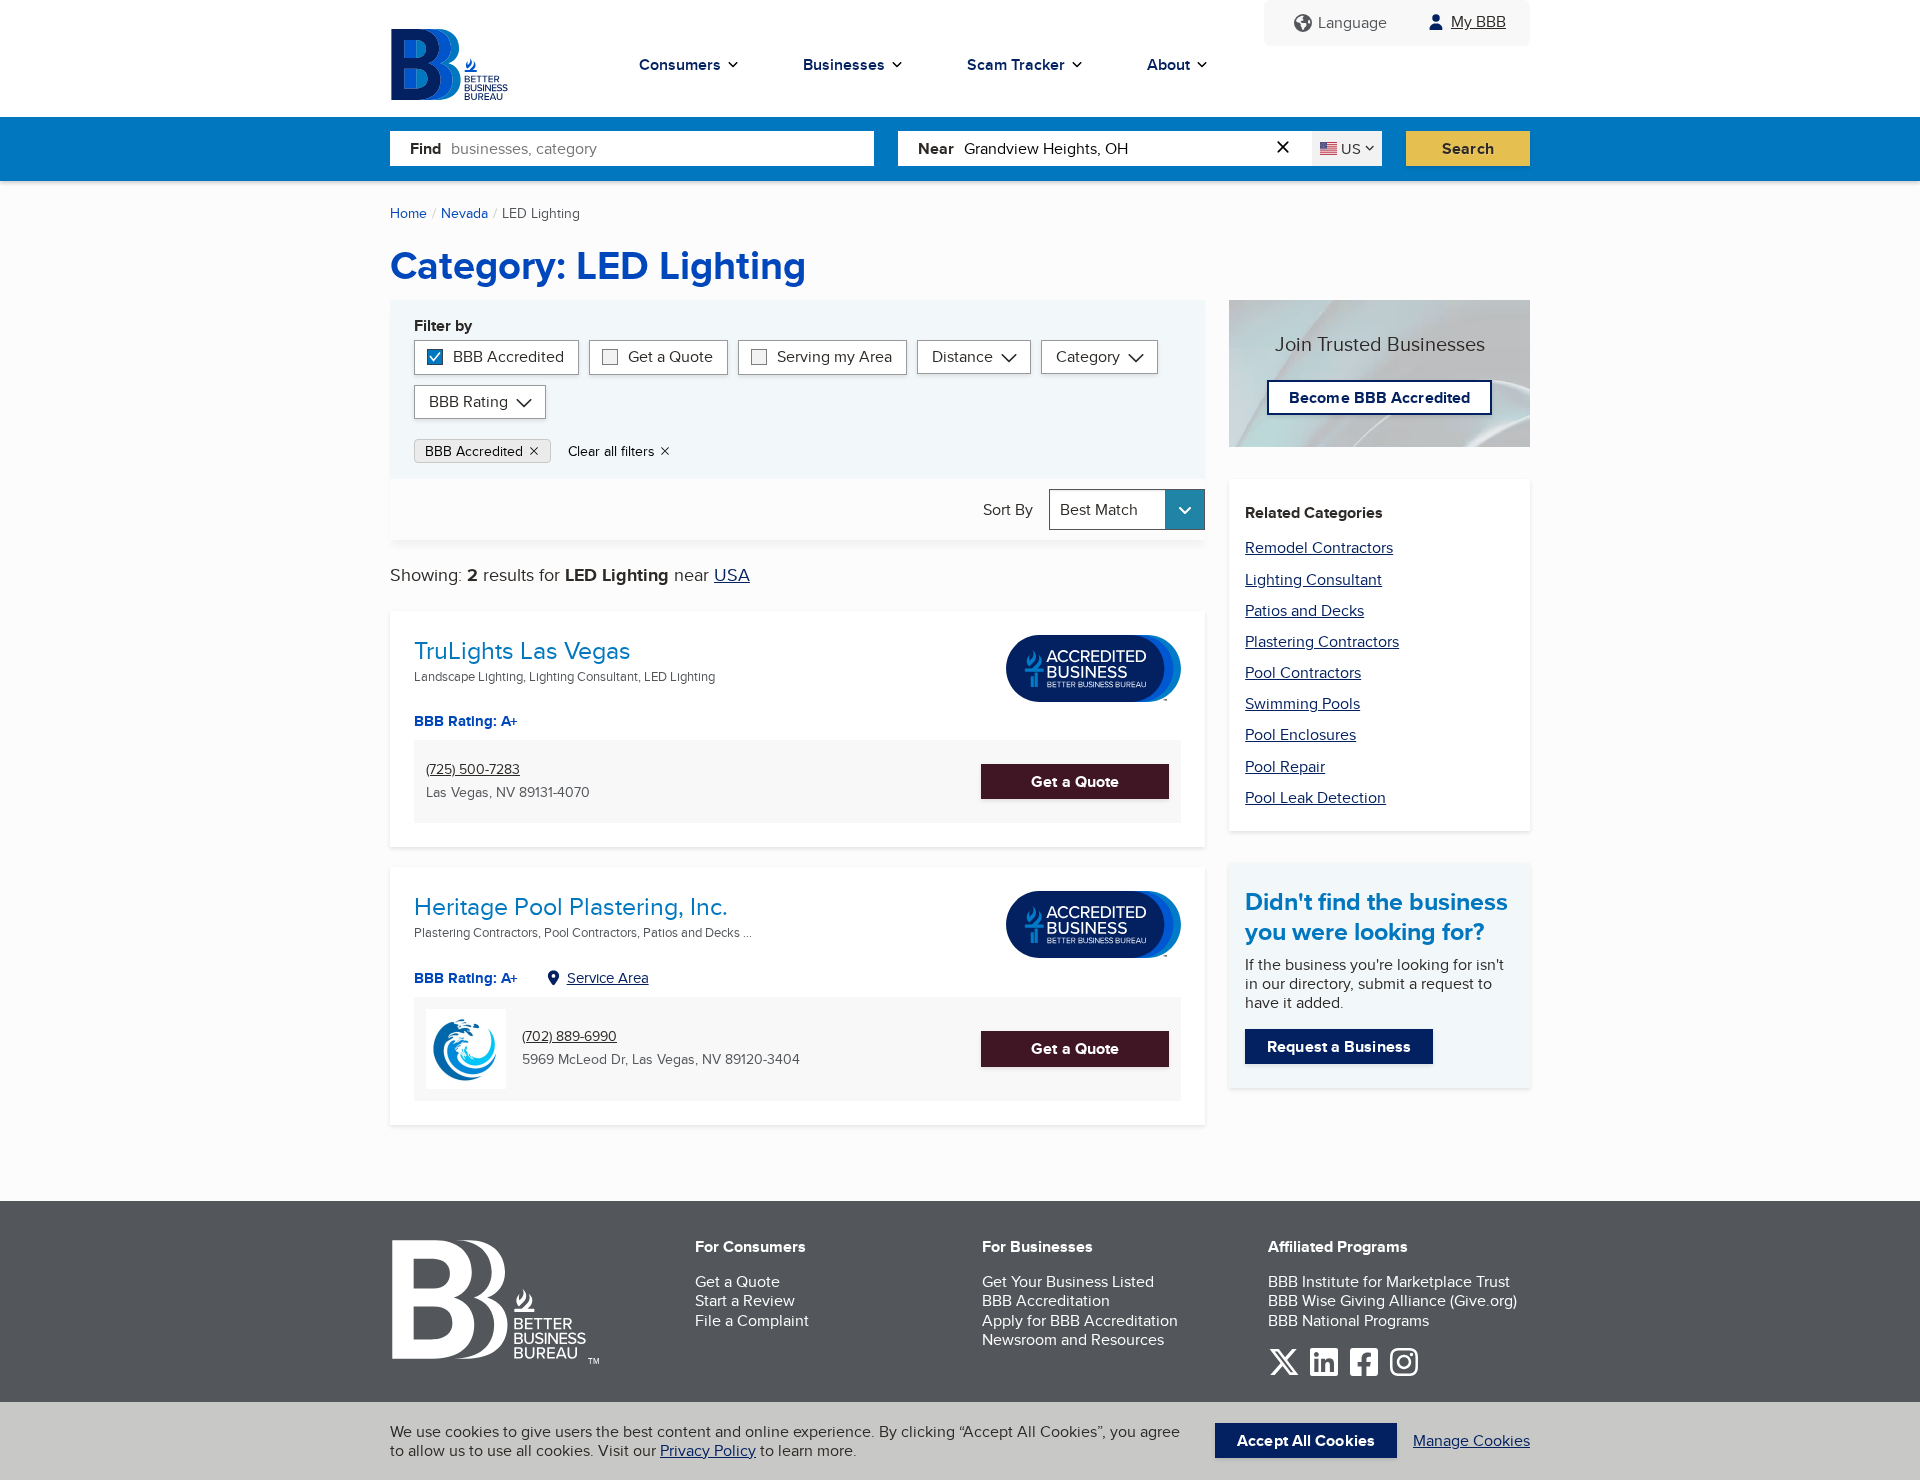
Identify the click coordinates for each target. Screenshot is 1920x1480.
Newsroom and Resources (1073, 1339)
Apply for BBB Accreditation (1080, 1320)
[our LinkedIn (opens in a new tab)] (1324, 1372)
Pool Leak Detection (1315, 797)
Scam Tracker (1016, 64)
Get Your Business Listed (1068, 1281)
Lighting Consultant (1313, 579)
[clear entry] (1289, 148)
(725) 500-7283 (473, 769)
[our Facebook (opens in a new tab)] (1364, 1372)
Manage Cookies (1471, 1440)
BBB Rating (468, 401)
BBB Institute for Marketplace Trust (1389, 1281)
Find (425, 148)
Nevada (464, 213)
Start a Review (745, 1300)
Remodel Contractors (1319, 547)
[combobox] (662, 148)
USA (732, 574)
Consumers (680, 64)
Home (408, 213)
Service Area (608, 977)
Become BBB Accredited (1379, 397)
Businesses (844, 64)
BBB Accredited (508, 356)
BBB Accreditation (1046, 1300)
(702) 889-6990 (569, 1036)
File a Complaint (752, 1320)
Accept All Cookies (1306, 1440)
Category (1088, 356)
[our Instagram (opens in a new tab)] (1404, 1372)
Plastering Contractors (1322, 641)
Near (936, 148)
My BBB (1478, 21)
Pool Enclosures (1300, 734)
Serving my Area (834, 356)
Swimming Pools (1302, 703)
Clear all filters (611, 451)
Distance (962, 356)
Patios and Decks (1304, 610)
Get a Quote (670, 356)
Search (1468, 148)
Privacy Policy (708, 1450)
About (1168, 64)
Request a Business (1339, 1046)
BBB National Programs (1348, 1320)
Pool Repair (1285, 766)
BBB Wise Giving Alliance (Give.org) (1392, 1300)
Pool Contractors (1303, 672)
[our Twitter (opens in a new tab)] (1284, 1372)
